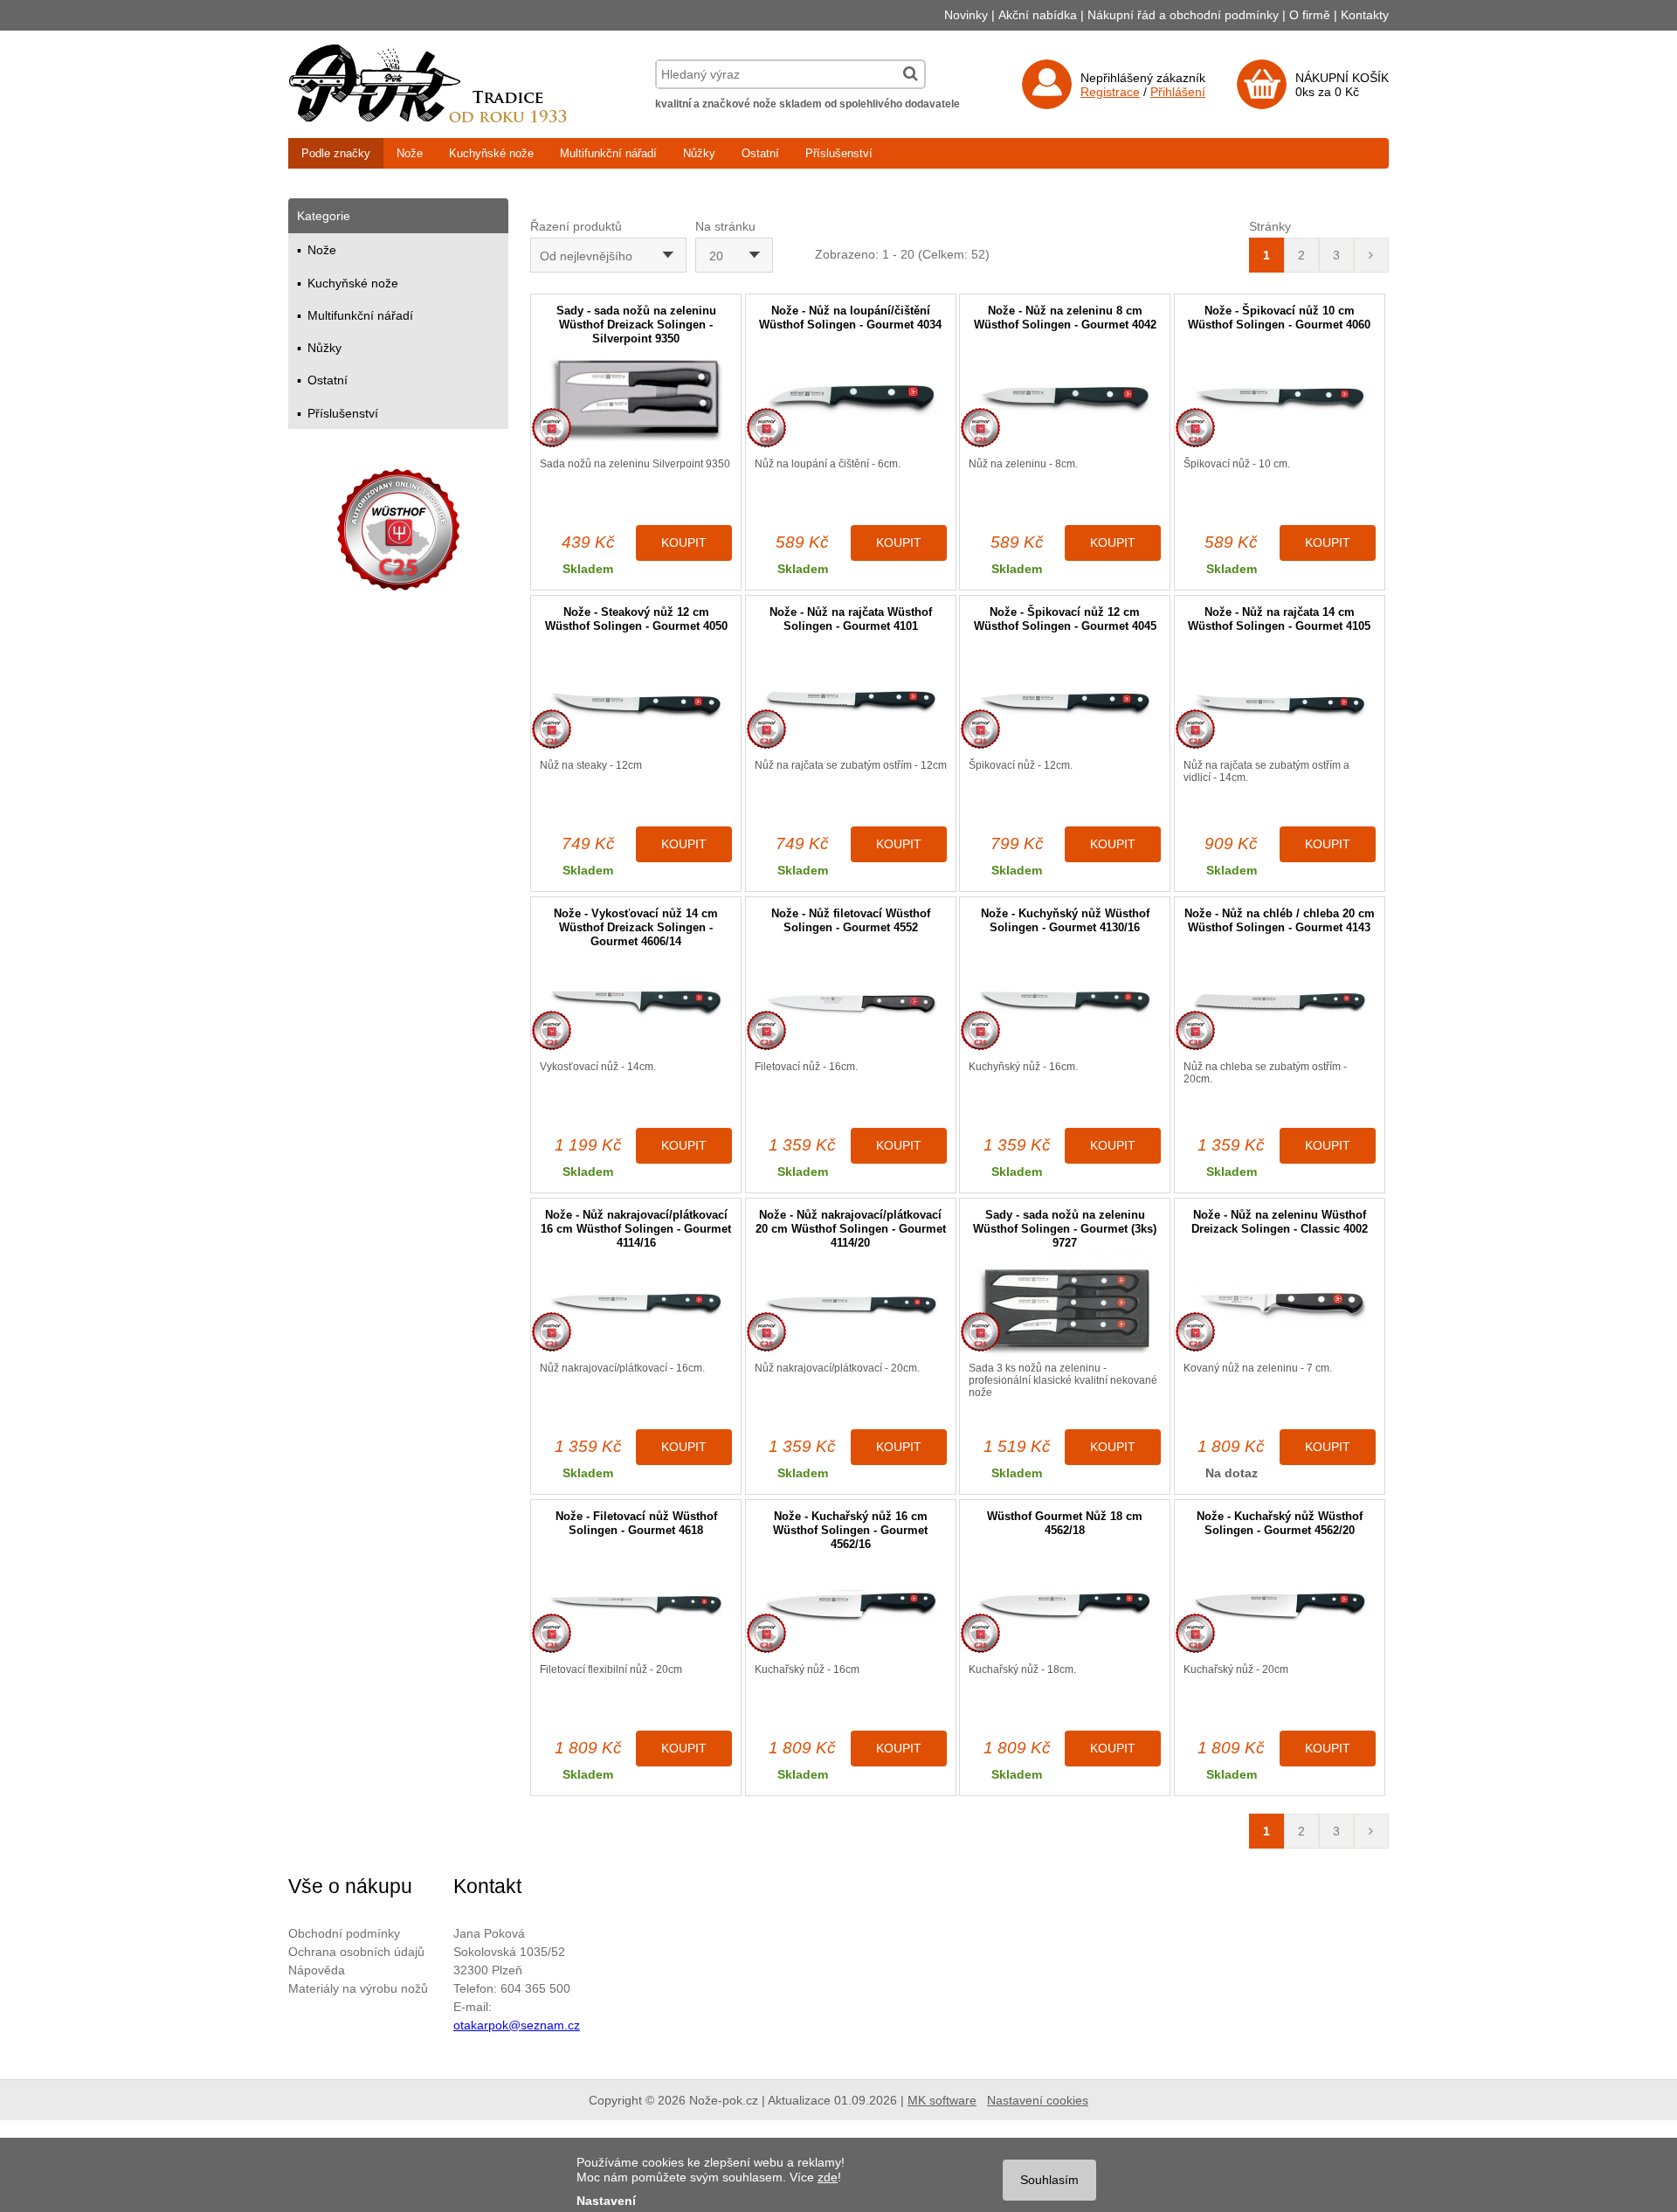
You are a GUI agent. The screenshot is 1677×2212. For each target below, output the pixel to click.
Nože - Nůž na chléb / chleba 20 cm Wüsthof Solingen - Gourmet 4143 (1280, 920)
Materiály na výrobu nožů (358, 1988)
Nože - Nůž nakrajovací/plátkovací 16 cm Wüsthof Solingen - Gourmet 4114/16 (636, 1229)
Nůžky (699, 153)
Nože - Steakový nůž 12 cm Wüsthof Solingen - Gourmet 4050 (636, 619)
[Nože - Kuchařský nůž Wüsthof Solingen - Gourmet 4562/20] (1280, 1606)
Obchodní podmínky (344, 1933)
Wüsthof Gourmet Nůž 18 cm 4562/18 (1065, 1523)
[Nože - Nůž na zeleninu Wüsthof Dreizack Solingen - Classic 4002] (1280, 1305)
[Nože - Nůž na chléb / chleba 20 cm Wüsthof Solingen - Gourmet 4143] (1280, 1003)
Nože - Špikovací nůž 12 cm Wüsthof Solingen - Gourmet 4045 (1065, 619)
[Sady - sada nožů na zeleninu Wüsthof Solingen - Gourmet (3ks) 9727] (1065, 1305)
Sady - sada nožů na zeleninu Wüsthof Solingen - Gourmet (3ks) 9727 (1065, 1229)
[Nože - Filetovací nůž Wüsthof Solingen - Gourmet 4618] (636, 1606)
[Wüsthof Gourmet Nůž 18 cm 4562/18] (1065, 1606)
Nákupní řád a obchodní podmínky (1183, 15)
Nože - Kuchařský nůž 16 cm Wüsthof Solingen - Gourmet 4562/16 (850, 1530)
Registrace (1110, 92)
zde (828, 2177)
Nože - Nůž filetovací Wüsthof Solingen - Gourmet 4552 (851, 920)
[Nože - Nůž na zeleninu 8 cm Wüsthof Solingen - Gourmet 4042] (1065, 401)
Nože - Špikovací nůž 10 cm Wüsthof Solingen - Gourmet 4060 (1279, 318)
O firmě (1310, 15)
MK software (942, 2100)
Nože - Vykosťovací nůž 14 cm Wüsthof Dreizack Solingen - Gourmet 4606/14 (636, 927)
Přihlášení (1178, 92)
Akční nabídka (1038, 15)
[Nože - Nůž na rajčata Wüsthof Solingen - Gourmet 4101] (851, 702)
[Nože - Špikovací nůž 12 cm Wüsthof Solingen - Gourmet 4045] (1065, 702)
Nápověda (317, 1970)
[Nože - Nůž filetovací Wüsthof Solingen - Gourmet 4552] (851, 1003)
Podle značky (336, 153)
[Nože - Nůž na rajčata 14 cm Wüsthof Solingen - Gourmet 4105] (1280, 702)
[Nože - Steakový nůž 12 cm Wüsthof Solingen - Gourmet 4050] (636, 702)
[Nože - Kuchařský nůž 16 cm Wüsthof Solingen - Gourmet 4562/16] (851, 1606)
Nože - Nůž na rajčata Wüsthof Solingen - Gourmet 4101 (851, 619)
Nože (410, 153)
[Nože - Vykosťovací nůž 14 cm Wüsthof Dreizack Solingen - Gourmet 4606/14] (636, 1003)
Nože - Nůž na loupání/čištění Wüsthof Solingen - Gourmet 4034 (850, 318)
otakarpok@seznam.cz (517, 2025)
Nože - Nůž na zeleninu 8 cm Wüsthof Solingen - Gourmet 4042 (1065, 318)
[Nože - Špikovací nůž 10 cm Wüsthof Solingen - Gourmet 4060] (1280, 401)
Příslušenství (839, 153)
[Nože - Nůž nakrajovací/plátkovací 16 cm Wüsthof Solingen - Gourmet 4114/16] (636, 1305)
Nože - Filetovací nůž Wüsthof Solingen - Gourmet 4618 (636, 1523)
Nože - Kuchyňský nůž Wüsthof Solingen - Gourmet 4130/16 (1065, 920)
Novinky (966, 15)
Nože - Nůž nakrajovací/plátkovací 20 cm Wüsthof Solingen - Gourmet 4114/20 (851, 1229)
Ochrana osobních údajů (356, 1952)
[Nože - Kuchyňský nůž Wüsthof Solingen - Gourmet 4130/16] (1065, 1003)
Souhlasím (1049, 2180)
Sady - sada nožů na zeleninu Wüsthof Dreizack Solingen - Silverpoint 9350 (636, 325)
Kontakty (1365, 15)
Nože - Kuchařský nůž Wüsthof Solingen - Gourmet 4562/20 (1280, 1523)
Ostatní (760, 153)
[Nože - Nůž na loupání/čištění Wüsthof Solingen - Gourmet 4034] (851, 401)
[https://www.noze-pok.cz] (428, 118)
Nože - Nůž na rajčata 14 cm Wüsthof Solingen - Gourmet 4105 (1279, 619)
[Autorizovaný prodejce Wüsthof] (398, 532)
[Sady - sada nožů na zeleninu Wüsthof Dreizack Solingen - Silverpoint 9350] (636, 401)
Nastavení (606, 2201)
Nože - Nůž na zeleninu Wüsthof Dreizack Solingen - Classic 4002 (1280, 1222)
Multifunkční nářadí (608, 153)
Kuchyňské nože (491, 153)
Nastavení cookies (1038, 2100)
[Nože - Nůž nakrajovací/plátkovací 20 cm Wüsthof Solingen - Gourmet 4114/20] (851, 1305)
